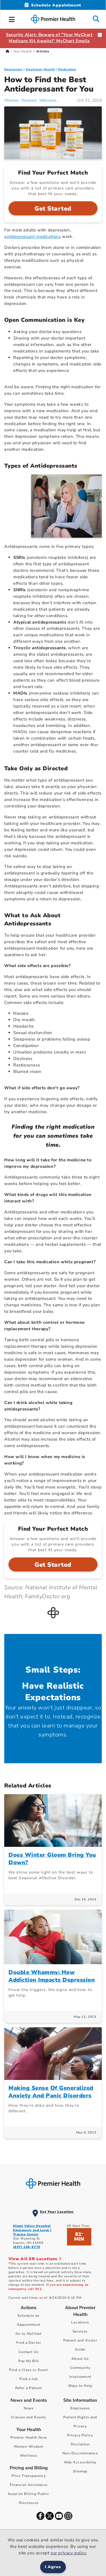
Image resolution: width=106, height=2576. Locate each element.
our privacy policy (68, 2553)
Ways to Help (80, 2386)
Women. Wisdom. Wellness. (31, 100)
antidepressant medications (33, 236)
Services (80, 2331)
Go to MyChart (29, 2334)
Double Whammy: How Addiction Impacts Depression (52, 1976)
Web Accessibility (80, 2462)
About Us (80, 2359)
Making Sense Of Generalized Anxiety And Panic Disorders (51, 2092)
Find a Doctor (29, 2343)
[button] (12, 19)
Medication (67, 69)
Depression (13, 69)
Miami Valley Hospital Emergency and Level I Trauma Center (32, 2230)
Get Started (53, 209)
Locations (80, 2322)
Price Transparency (29, 2476)
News (29, 2408)
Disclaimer (80, 2444)
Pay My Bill (29, 2361)
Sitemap (80, 2471)
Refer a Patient (29, 2388)
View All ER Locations (34, 2259)
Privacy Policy (80, 2435)
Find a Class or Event (29, 2370)
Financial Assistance (29, 2485)
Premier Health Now (29, 2437)
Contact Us (29, 2352)
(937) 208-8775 (27, 2247)
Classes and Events (29, 2417)
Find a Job (29, 2379)
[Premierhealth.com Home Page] (7, 51)
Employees (80, 2408)
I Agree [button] (53, 2567)
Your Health (23, 51)
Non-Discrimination (80, 2453)
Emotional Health (40, 69)
